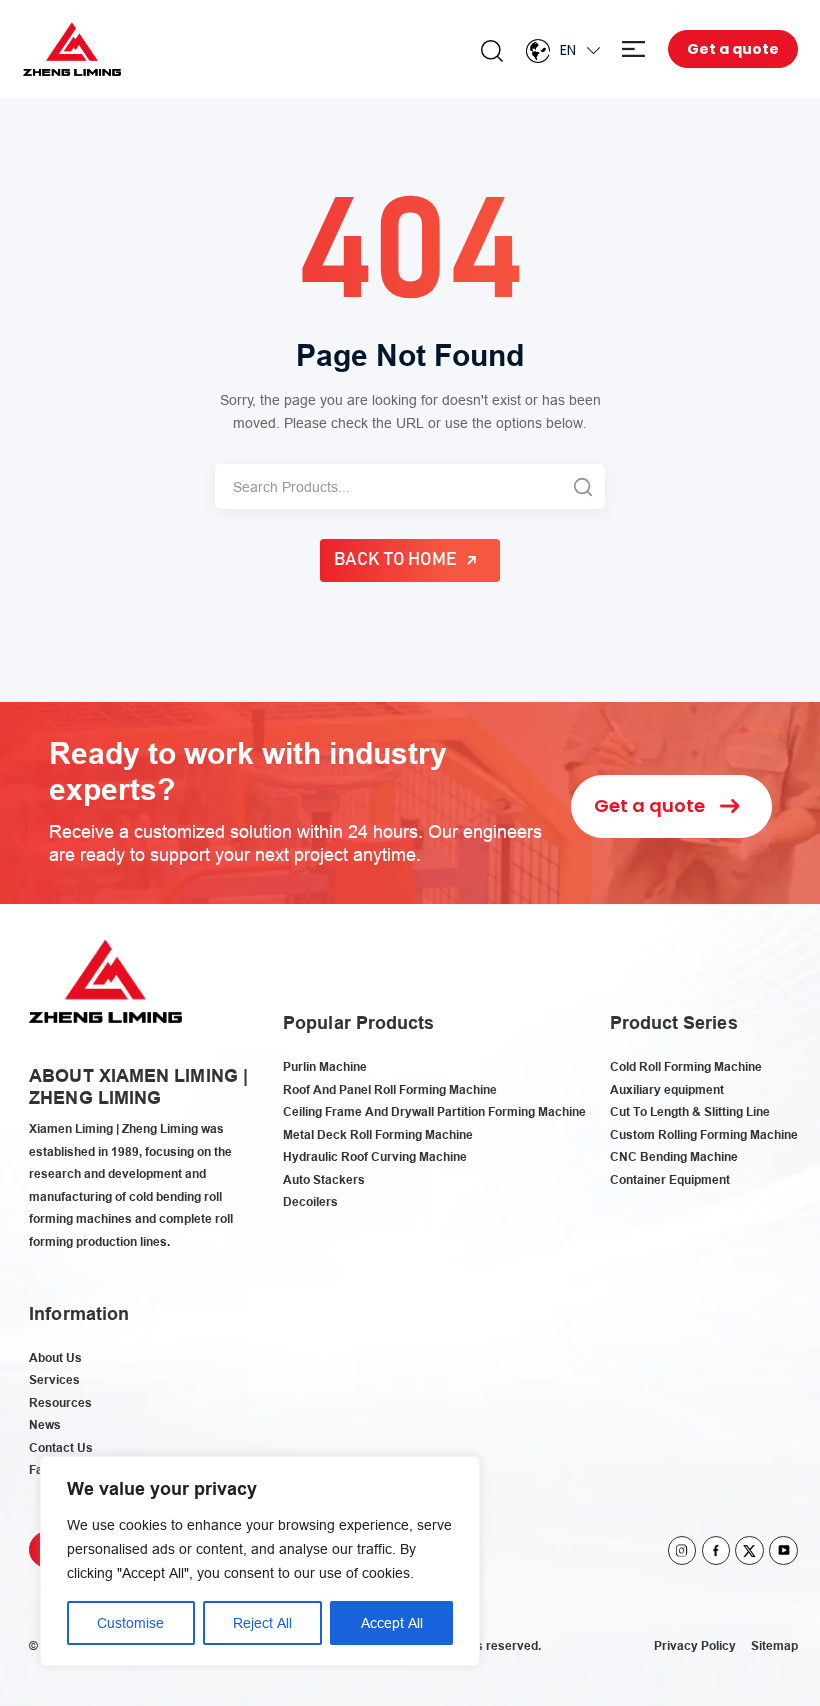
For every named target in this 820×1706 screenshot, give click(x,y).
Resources (60, 1402)
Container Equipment (670, 1179)
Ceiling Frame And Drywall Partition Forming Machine (434, 1111)
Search (492, 51)
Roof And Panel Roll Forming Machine (390, 1089)
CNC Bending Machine (674, 1156)
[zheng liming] (72, 49)
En (568, 50)
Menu (633, 49)
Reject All (262, 1623)
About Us (55, 1357)
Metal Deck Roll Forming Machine (378, 1134)
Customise (130, 1623)
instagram (682, 1550)
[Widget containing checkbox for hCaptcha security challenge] (568, 1069)
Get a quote (733, 49)
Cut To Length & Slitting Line (690, 1111)
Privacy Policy (695, 1645)
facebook (716, 1550)
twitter (749, 1550)
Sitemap (774, 1645)
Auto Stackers (324, 1179)
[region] (260, 1561)
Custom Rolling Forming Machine (704, 1134)
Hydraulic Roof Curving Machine (375, 1156)
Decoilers (310, 1201)
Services (54, 1379)
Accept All (392, 1623)
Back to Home (396, 560)
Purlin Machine (325, 1066)
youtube (783, 1550)
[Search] (582, 486)
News (45, 1424)
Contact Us (61, 1447)
